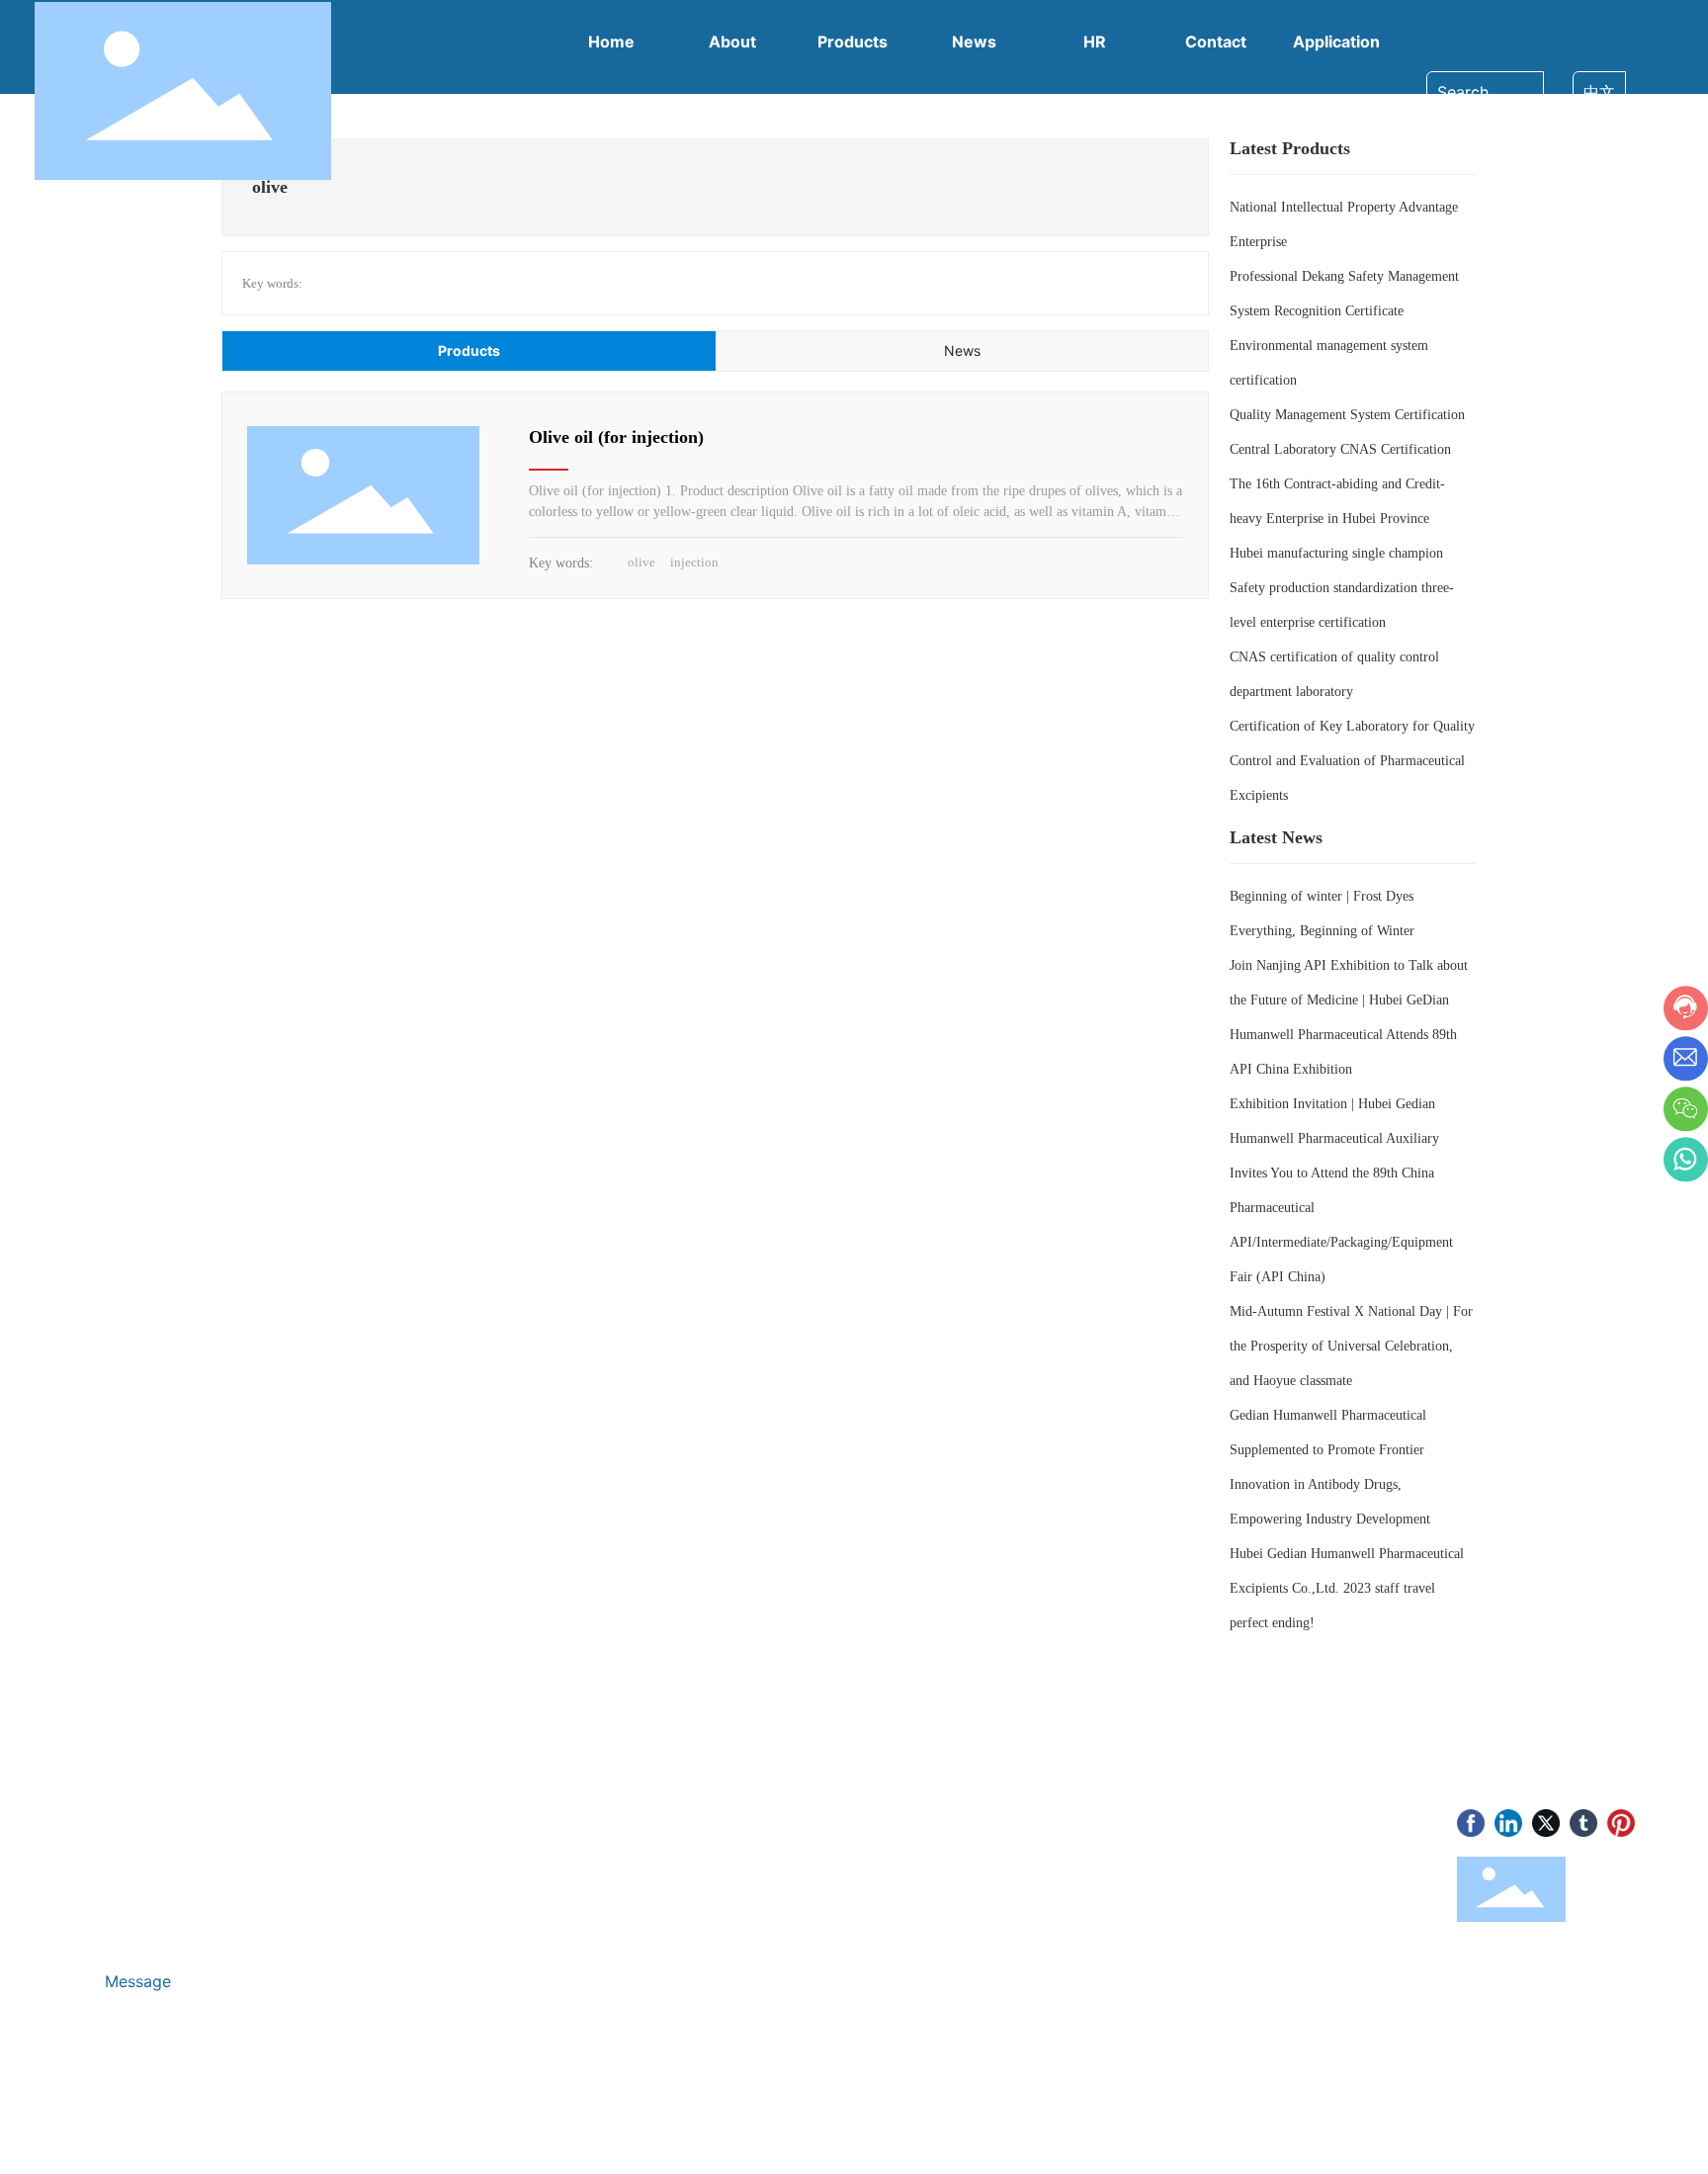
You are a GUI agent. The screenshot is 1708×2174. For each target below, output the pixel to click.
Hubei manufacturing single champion (1336, 553)
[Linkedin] (1508, 1823)
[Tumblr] (1583, 1823)
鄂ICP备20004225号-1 (146, 2127)
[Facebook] (1471, 1823)
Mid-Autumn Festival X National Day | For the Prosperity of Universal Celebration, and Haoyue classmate (1351, 1346)
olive (641, 562)
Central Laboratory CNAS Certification (1340, 449)
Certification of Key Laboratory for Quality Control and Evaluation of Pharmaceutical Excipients (1352, 761)
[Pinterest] (1621, 1823)
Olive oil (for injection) (616, 437)
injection (694, 562)
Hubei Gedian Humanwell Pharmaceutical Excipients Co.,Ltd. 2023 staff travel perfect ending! (1347, 1588)
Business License (302, 2126)
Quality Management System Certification (1347, 415)
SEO (390, 2126)
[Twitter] (1546, 1823)
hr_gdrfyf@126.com (184, 1880)
